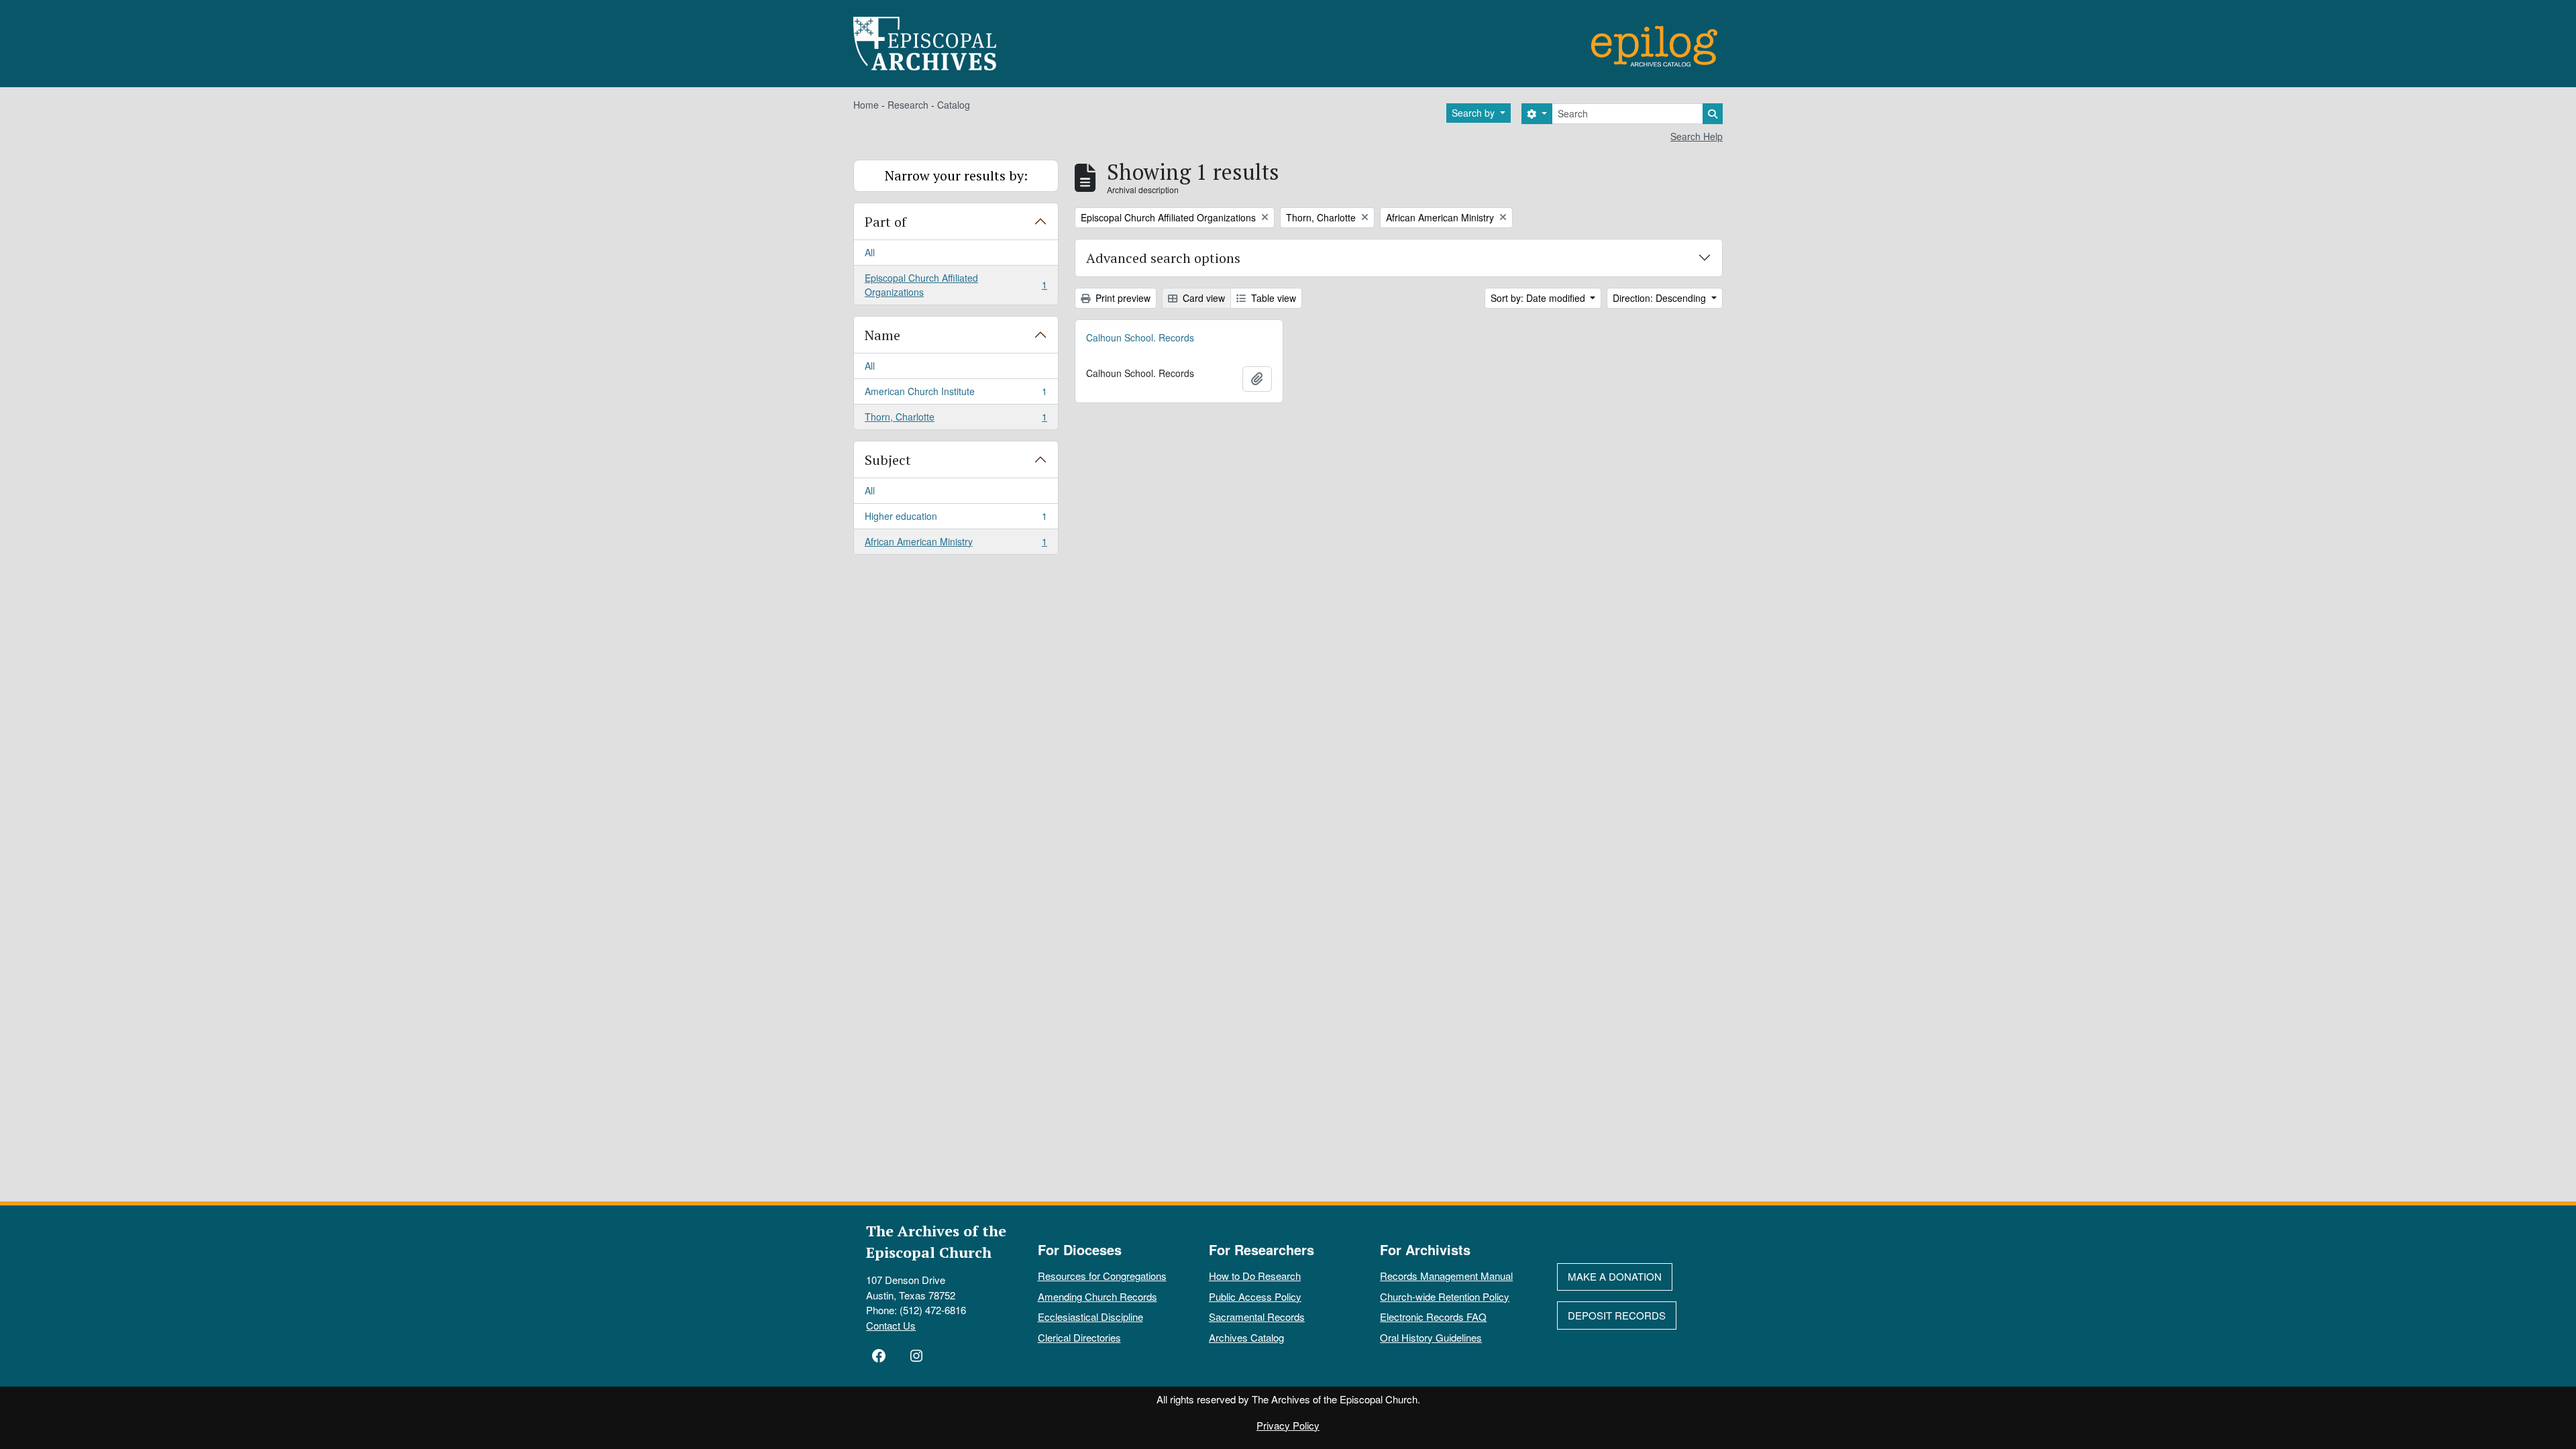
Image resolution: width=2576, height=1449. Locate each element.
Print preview (1122, 298)
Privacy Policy (1288, 1425)
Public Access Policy (1255, 1296)
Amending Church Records (1097, 1296)
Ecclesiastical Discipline (1090, 1317)
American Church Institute (956, 394)
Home (866, 105)
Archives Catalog (1246, 1337)
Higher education (956, 519)
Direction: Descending (1661, 298)
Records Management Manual (1446, 1276)
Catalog (954, 105)
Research (908, 105)
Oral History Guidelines (1431, 1337)
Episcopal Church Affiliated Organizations (956, 285)
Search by (1474, 113)
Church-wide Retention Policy (1445, 1296)
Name (882, 335)
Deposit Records (1617, 1315)
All (870, 252)
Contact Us (891, 1325)
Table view (1272, 298)
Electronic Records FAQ (1433, 1317)
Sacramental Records (1257, 1317)
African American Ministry (956, 544)
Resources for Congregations (1102, 1276)
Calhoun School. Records (1140, 337)
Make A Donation (1615, 1276)
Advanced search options (1163, 258)
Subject (888, 460)
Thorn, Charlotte (956, 420)
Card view (1202, 298)
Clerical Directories (1079, 1337)
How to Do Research (1255, 1276)
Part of (885, 222)
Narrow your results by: (956, 175)
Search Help (1697, 136)
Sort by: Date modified (1539, 298)
